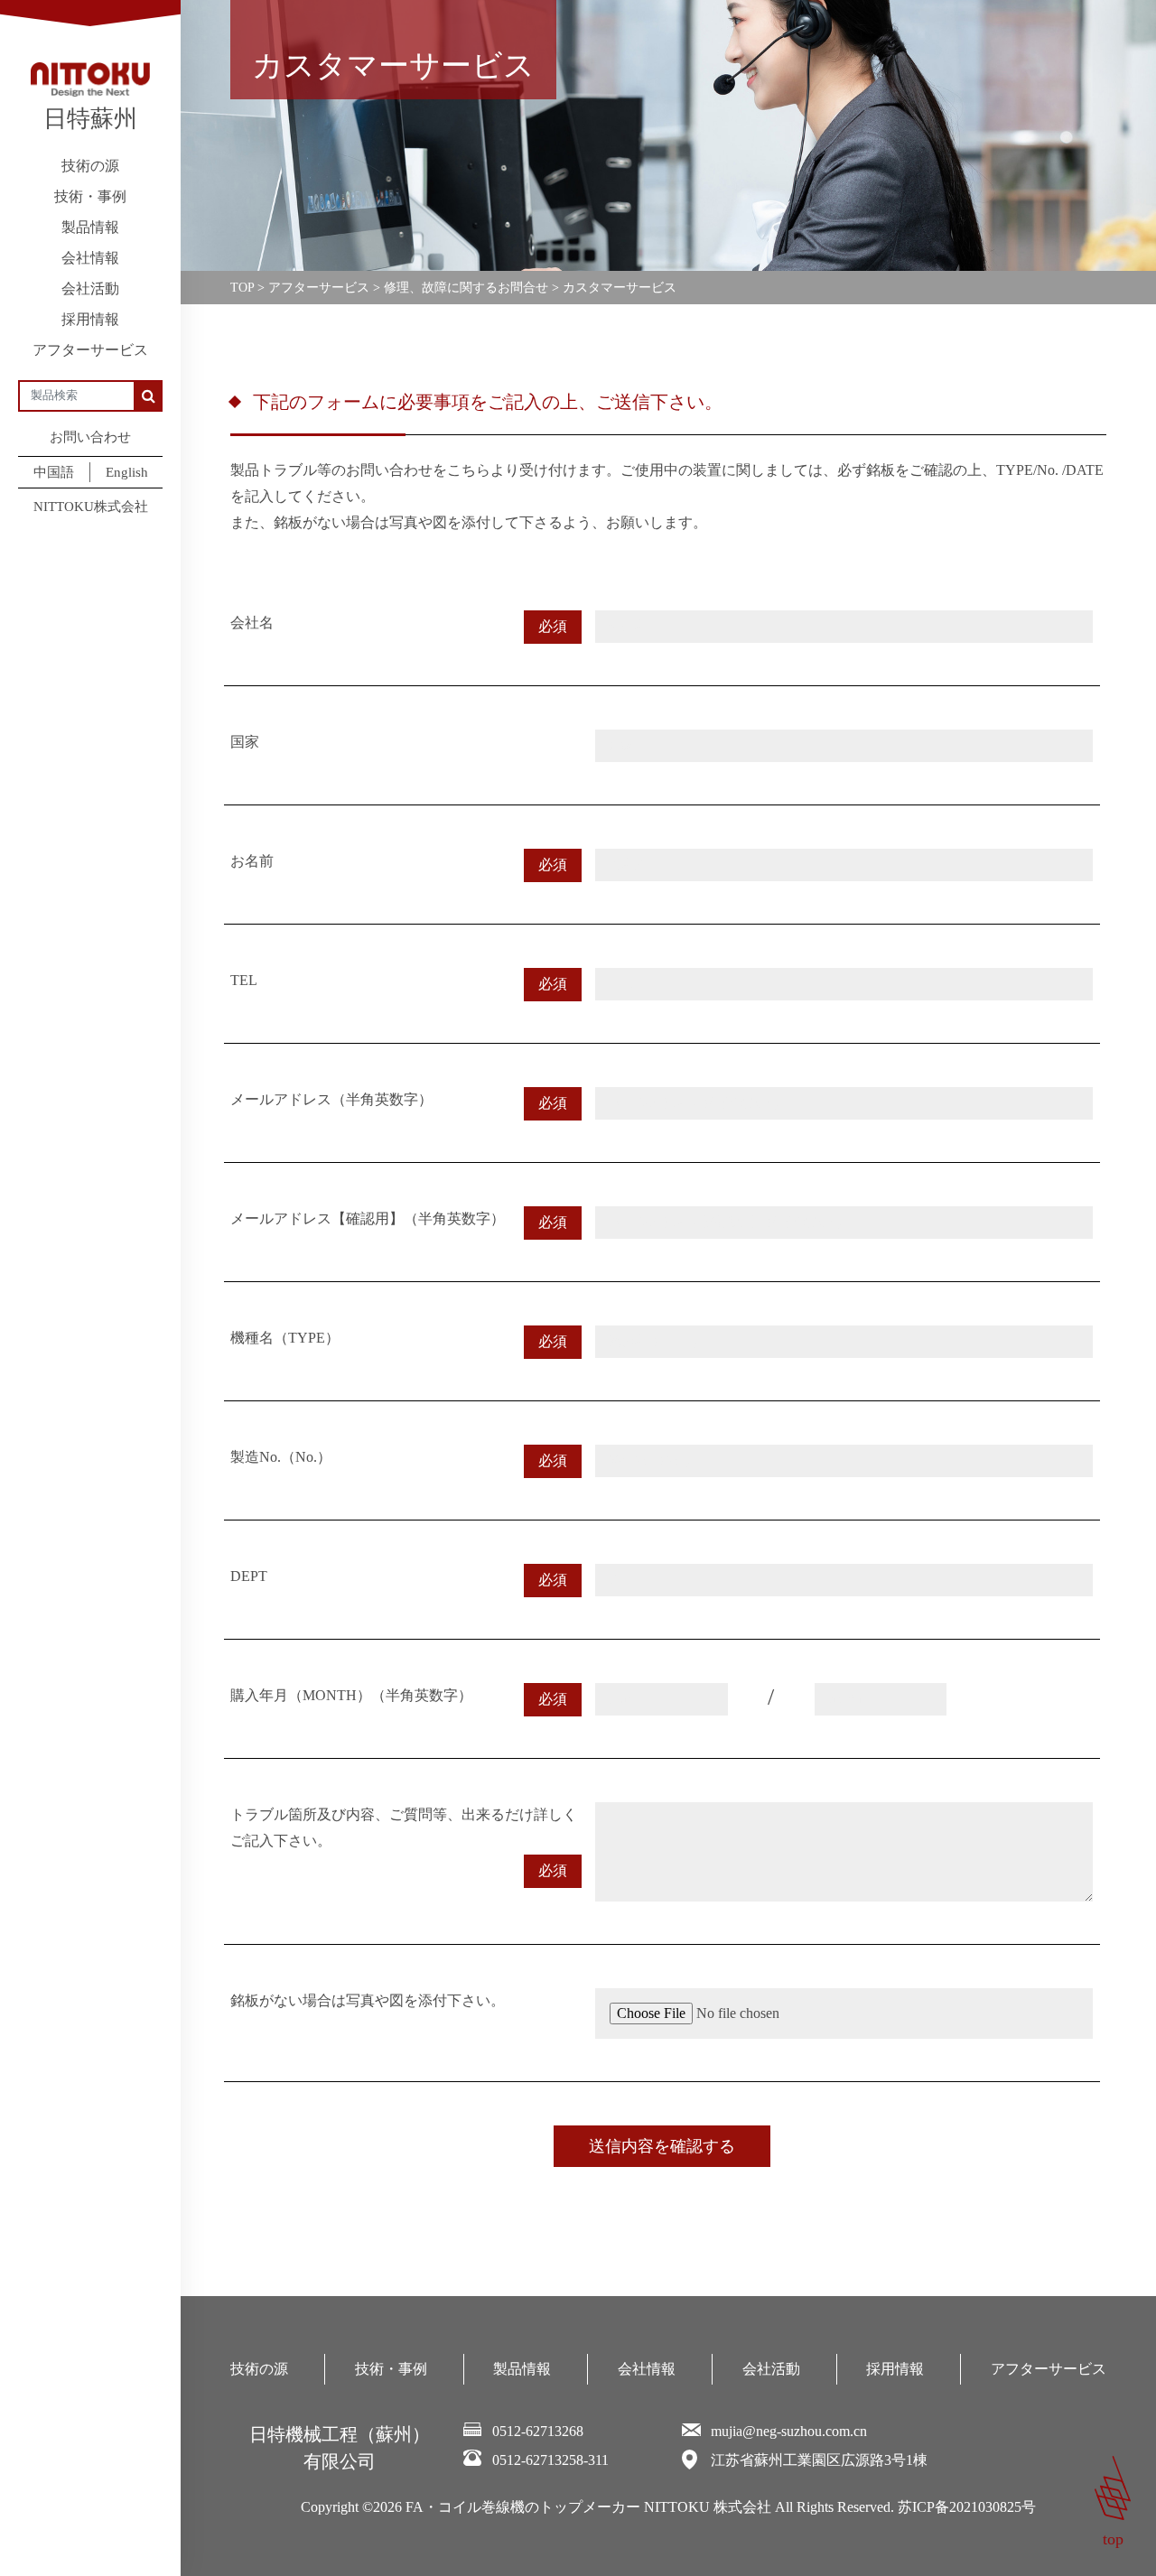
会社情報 (90, 258)
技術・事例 (90, 196)
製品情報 (90, 227)
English (127, 472)
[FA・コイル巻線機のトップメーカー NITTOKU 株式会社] (90, 79)
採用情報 (90, 319)
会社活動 (90, 288)
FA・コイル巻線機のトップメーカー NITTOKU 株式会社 (588, 2507)
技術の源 (90, 166)
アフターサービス (90, 350)
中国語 (54, 472)
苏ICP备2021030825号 (967, 2507)
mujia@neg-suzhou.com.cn (789, 2431)
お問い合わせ (90, 437)
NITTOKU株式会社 (91, 507)
